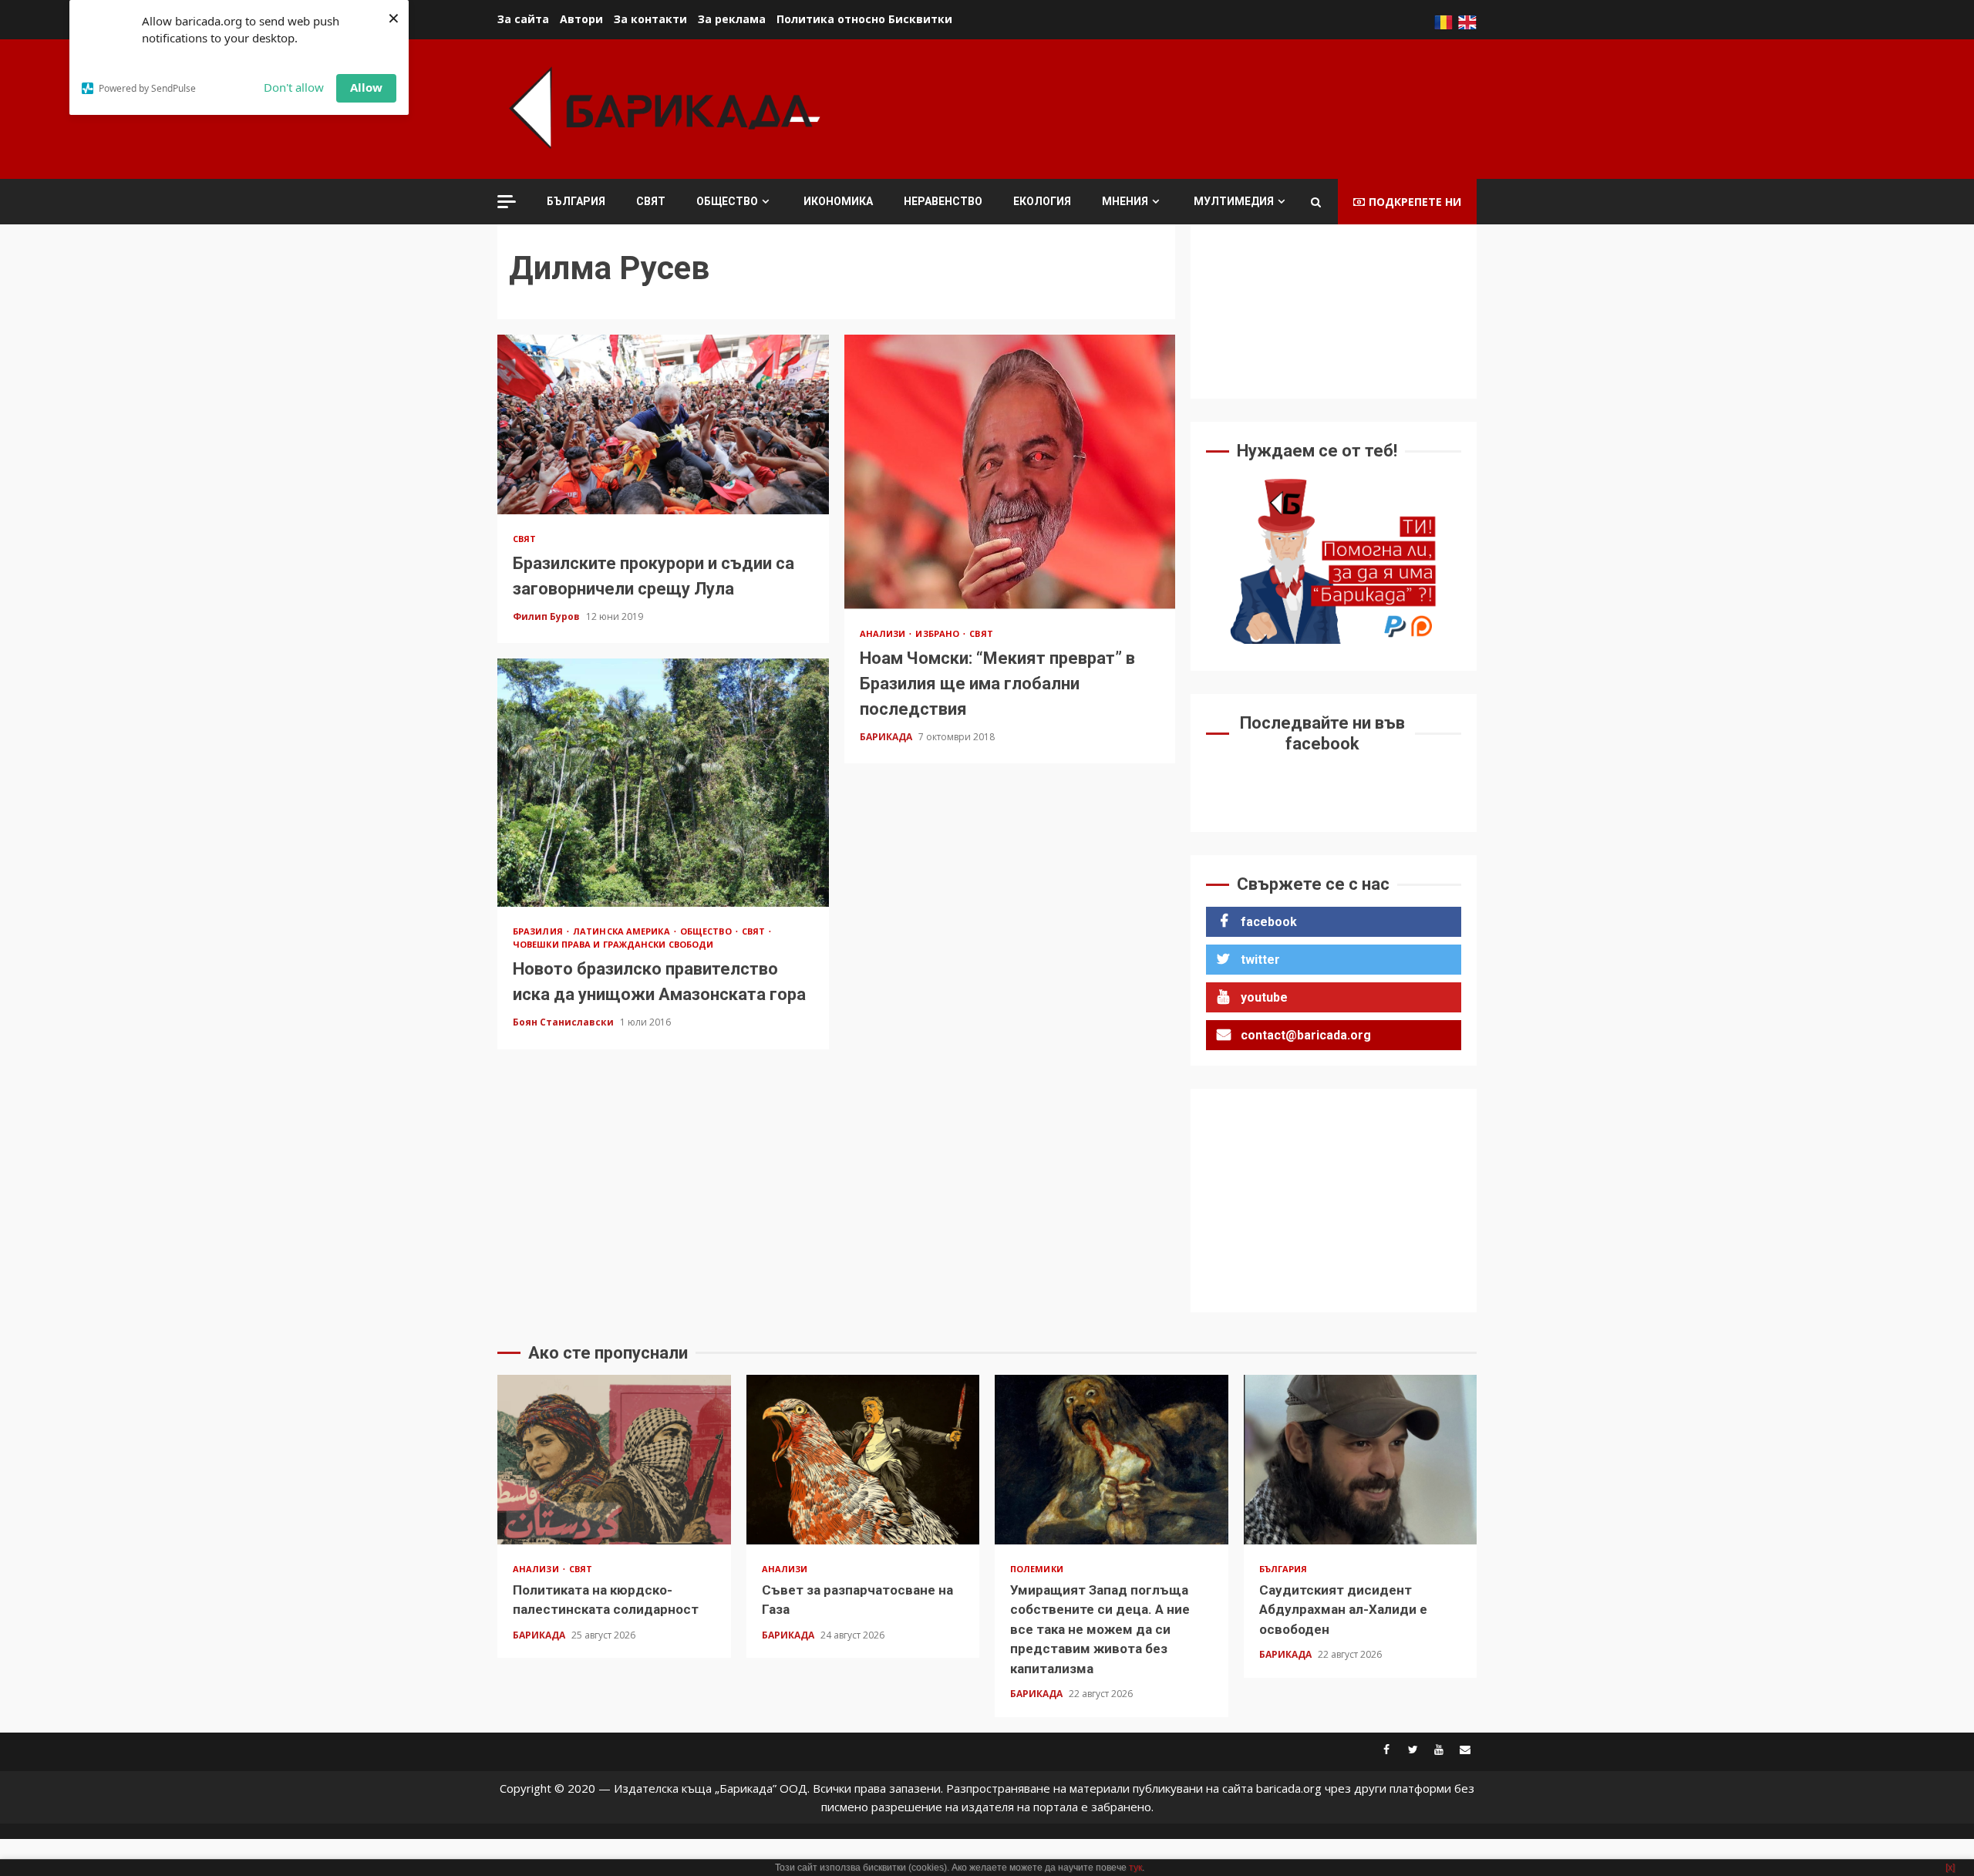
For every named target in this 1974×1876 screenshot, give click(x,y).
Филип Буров (547, 616)
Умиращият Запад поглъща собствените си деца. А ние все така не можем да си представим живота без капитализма (1112, 1460)
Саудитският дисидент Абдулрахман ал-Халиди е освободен (1361, 1460)
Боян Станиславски (564, 1022)
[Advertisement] (1196, 107)
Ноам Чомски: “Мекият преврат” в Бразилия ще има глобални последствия (1010, 472)
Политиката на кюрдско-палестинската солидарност (614, 1460)
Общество (727, 201)
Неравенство (943, 201)
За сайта (523, 19)
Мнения (1125, 201)
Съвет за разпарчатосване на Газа (863, 1460)
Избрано (938, 633)
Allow (366, 87)
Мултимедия (1234, 201)
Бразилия (539, 931)
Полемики (1037, 1569)
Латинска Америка (623, 931)
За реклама (732, 19)
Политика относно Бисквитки (864, 19)
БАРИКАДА (887, 737)
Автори (581, 19)
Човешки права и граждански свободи (613, 944)
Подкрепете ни (1415, 202)
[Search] (1316, 202)
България (576, 201)
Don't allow (294, 87)
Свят (651, 201)
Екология (1042, 201)
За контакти (650, 19)
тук (1135, 1868)
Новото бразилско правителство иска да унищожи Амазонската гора (663, 783)
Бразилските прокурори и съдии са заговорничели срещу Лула (663, 424)
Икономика (838, 201)
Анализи (884, 633)
